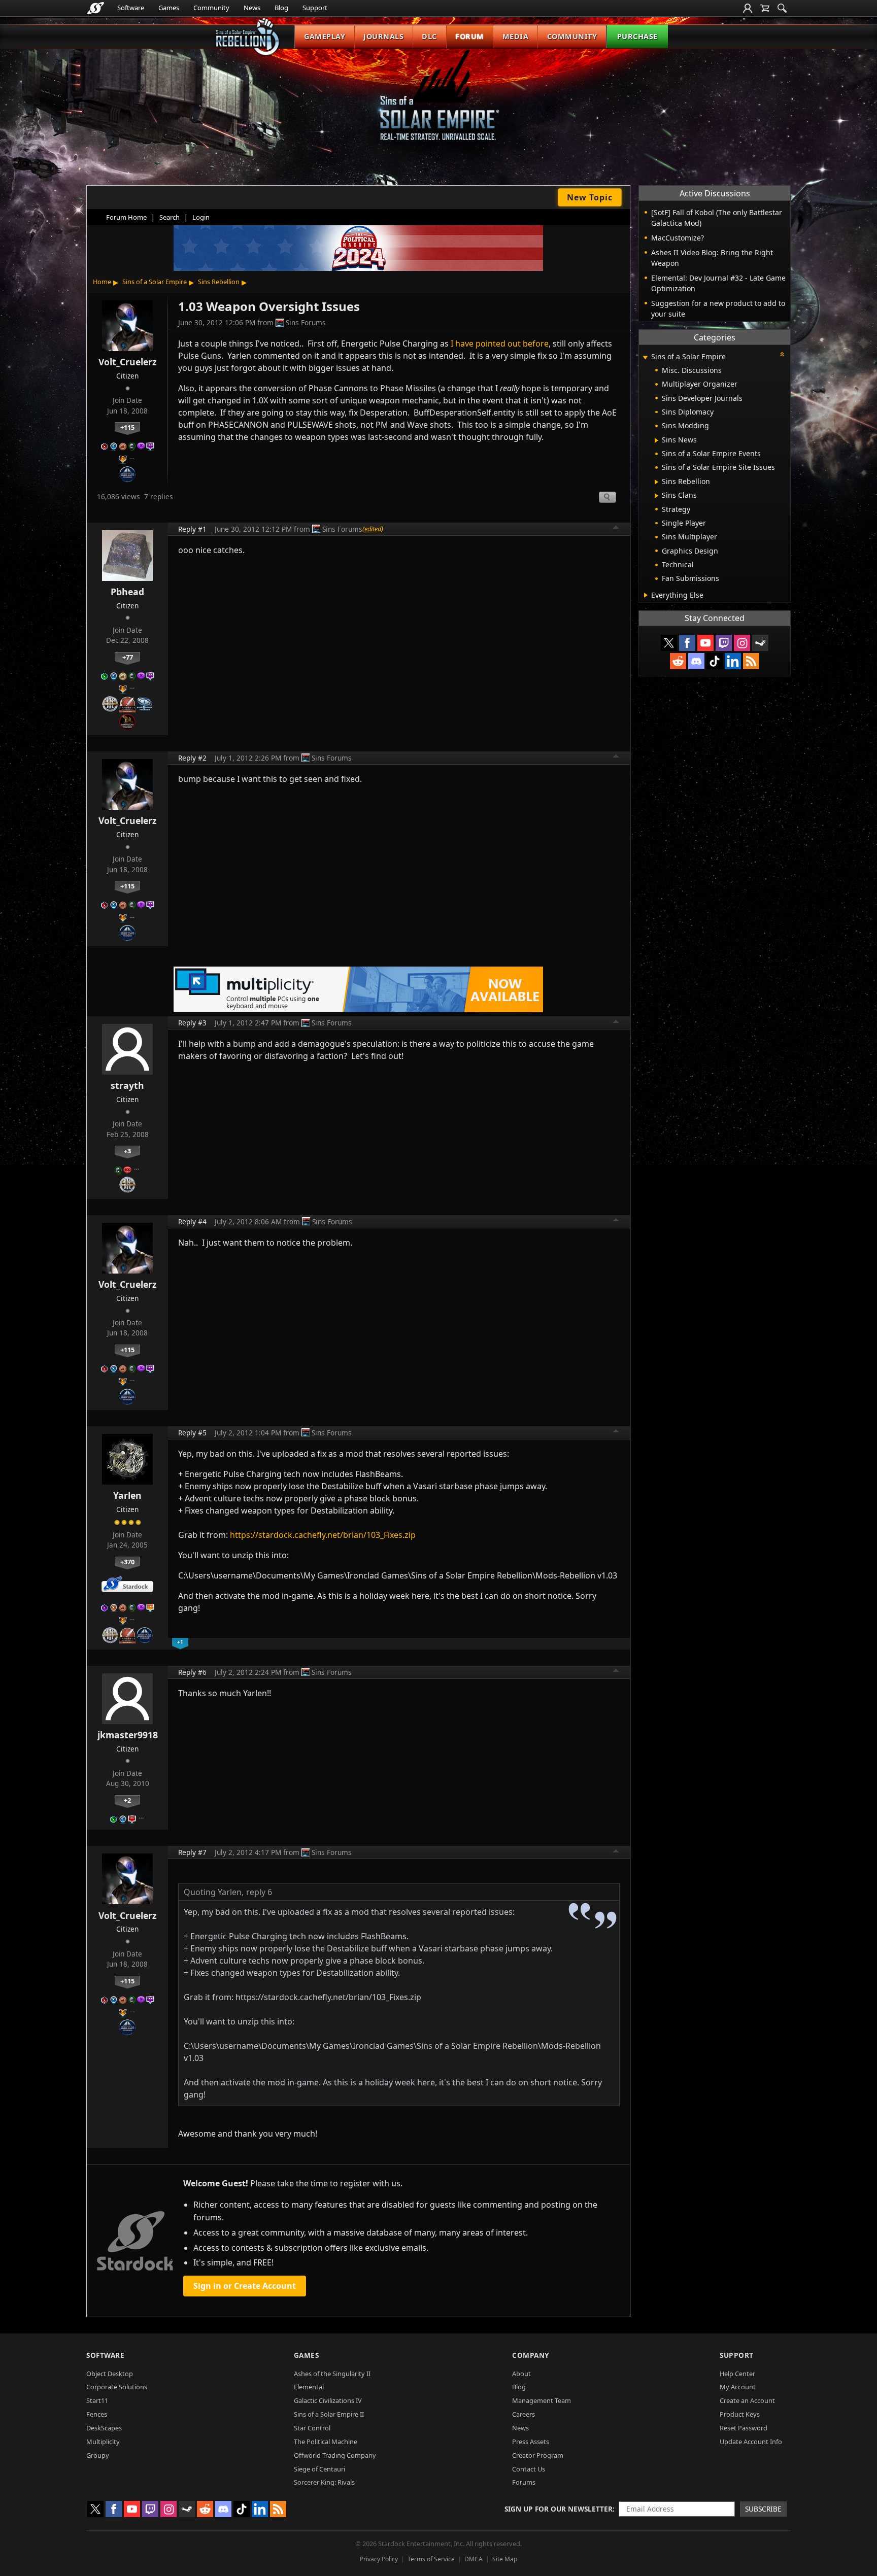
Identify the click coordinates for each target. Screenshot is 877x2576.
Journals (383, 36)
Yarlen (127, 1495)
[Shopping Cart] (765, 8)
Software (131, 8)
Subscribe (763, 2509)
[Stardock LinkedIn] (733, 661)
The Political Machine (326, 2442)
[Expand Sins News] (656, 440)
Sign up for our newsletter (559, 2509)
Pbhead (127, 592)
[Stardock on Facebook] (687, 643)
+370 (127, 1562)
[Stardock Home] (96, 8)
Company (531, 2355)
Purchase (637, 36)
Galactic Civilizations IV (328, 2400)
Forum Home (126, 217)
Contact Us (529, 2469)
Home (102, 282)
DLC (429, 36)
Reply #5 (192, 1433)
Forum (470, 36)
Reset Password (744, 2428)
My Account (738, 2387)
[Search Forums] (782, 8)
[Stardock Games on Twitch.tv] (724, 643)
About (521, 2374)
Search (170, 217)
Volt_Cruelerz (128, 362)
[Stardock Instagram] (742, 643)
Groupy (98, 2455)
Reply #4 (192, 1222)
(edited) (373, 529)
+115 (127, 427)
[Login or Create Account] (748, 8)
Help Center (737, 2374)
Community (211, 8)
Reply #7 (192, 1852)
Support (315, 8)
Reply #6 (192, 1672)
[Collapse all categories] (782, 354)
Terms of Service (431, 2559)
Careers (524, 2414)
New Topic (590, 197)
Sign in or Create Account (245, 2286)
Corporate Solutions (117, 2387)
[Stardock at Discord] (696, 661)
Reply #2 (192, 758)
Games (169, 8)
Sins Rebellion (219, 282)
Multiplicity (103, 2442)
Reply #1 (192, 529)
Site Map (505, 2559)
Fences (97, 2414)
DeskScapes (104, 2428)
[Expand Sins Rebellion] (656, 482)
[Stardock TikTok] (715, 661)
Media (516, 36)
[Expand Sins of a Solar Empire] (645, 357)
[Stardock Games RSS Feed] (751, 661)
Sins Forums (306, 322)
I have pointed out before (500, 344)
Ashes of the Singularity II (332, 2374)
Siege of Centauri (319, 2469)
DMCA (474, 2559)
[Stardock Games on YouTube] (705, 643)
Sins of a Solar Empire (155, 282)
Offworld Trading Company (335, 2455)
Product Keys (740, 2414)
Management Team (542, 2400)
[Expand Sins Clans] (656, 496)
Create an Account (747, 2400)
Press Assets (531, 2442)
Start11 (97, 2400)
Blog (281, 8)
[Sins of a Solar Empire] (438, 103)
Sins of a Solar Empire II (329, 2414)
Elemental (309, 2387)
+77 (128, 657)
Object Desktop (110, 2374)
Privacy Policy (379, 2559)
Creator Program (538, 2455)
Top (616, 529)
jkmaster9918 (128, 1735)
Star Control (312, 2428)
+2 (127, 1800)
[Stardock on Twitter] (669, 643)
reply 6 (259, 1892)
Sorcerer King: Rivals (324, 2482)
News (252, 8)
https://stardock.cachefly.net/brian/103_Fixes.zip (323, 1535)
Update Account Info (751, 2442)
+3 (127, 1151)
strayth (127, 1085)
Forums (524, 2482)
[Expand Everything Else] (646, 595)
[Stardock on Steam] (760, 643)
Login (201, 217)
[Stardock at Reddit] (678, 661)
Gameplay (325, 36)
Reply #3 (192, 1023)
